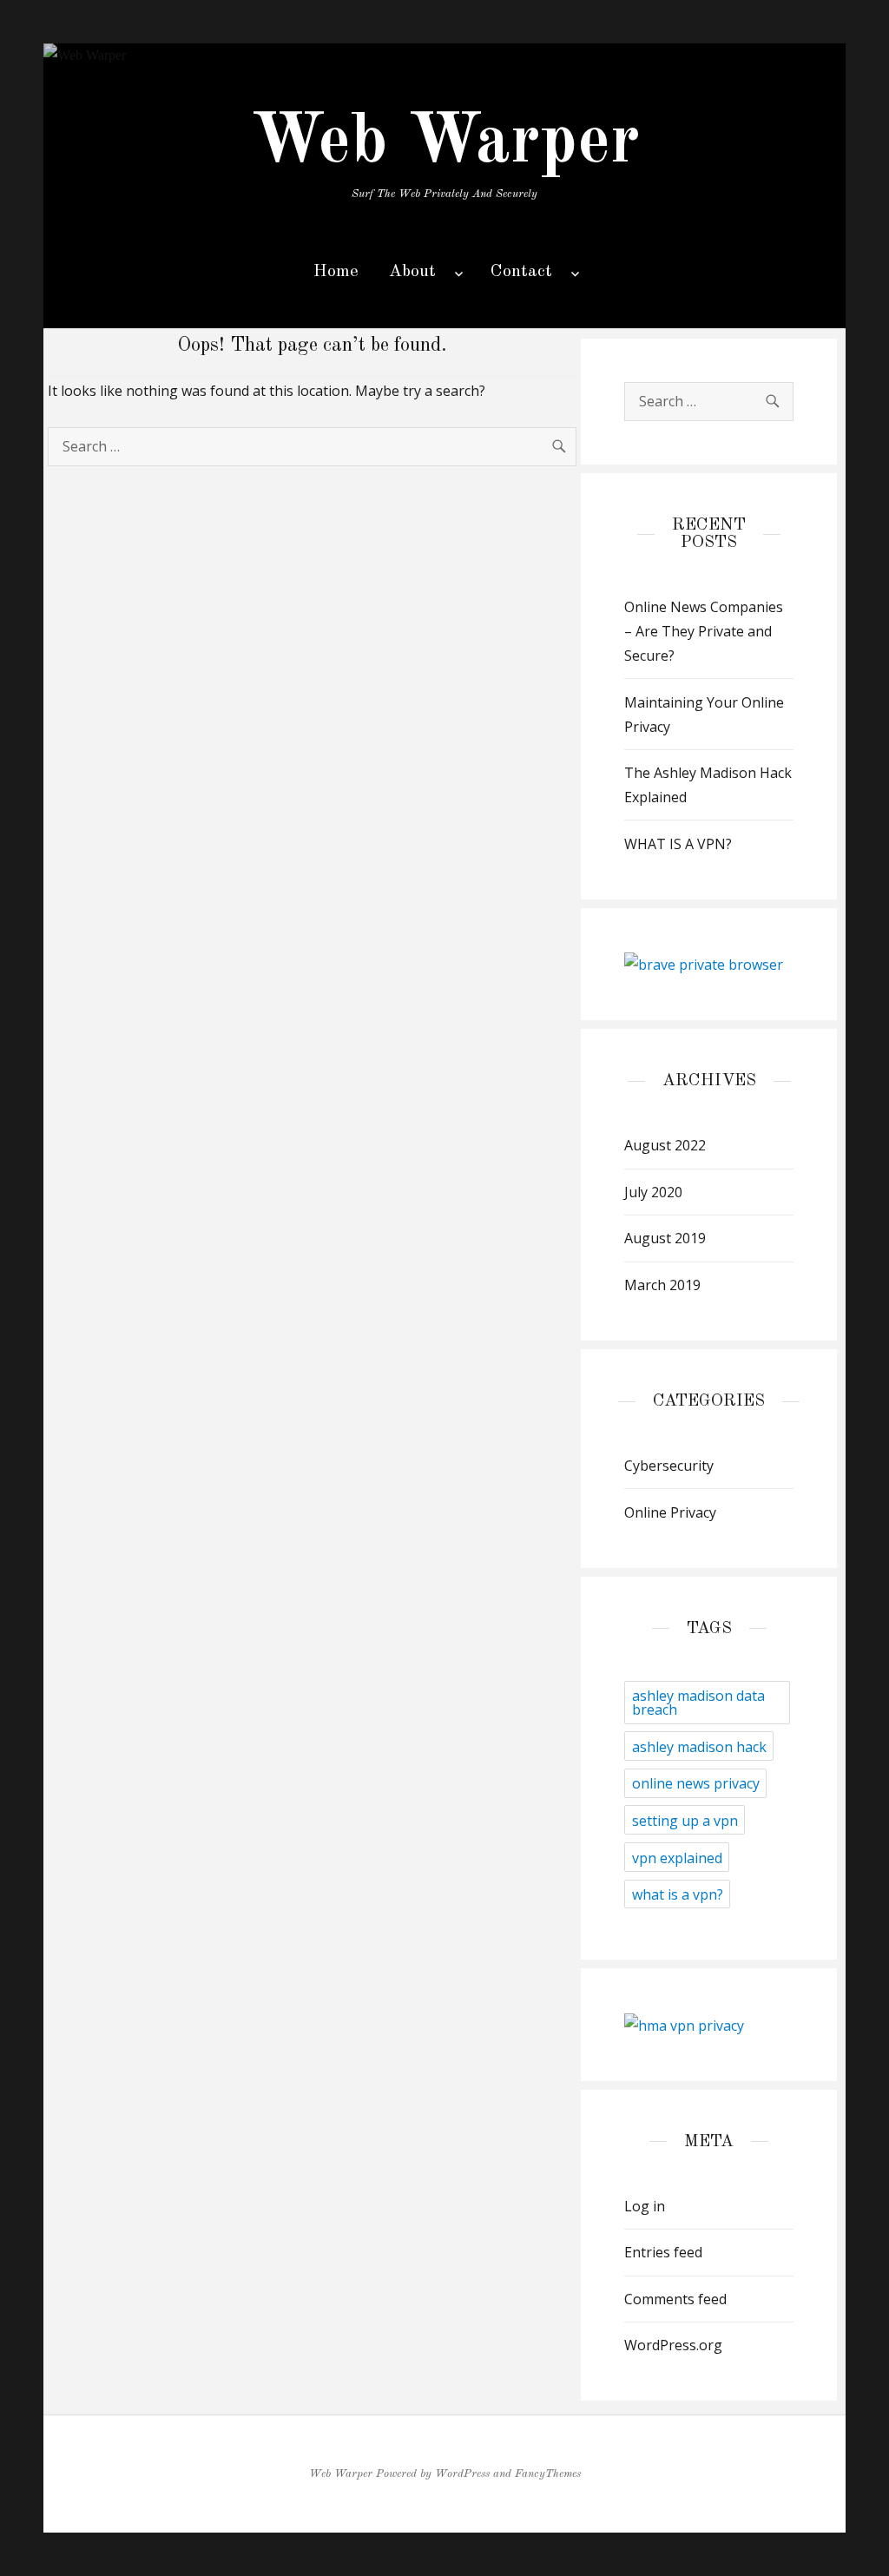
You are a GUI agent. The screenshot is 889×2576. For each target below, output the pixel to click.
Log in (645, 2206)
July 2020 (653, 1192)
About (412, 272)
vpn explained (677, 1858)
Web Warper (445, 143)
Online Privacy (670, 1512)
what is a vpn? (678, 1894)
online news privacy (696, 1783)
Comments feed (675, 2299)
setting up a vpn (685, 1821)
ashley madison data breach (698, 1703)
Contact (521, 272)
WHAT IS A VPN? (678, 844)
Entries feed (663, 2252)
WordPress (462, 2474)
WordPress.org (673, 2345)
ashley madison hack (699, 1747)
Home (336, 272)
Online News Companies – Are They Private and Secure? (704, 631)
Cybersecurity (669, 1466)
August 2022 (665, 1145)
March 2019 (662, 1285)
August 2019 (665, 1238)
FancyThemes (548, 2474)
